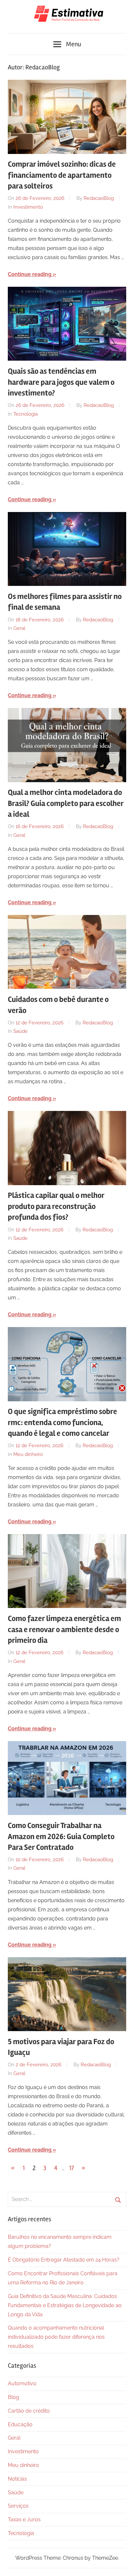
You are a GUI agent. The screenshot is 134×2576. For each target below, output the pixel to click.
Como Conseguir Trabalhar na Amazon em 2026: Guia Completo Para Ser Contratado (61, 1836)
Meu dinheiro (28, 1454)
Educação (20, 2424)
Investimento (28, 207)
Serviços (18, 2506)
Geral (19, 628)
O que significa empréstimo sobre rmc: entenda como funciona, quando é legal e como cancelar (62, 1422)
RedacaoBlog (99, 198)
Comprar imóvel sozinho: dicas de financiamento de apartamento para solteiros (62, 175)
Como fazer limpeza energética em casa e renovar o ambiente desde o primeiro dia (64, 1629)
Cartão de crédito (29, 2411)
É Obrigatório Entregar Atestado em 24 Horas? (64, 2260)
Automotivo (22, 2383)
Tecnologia (26, 414)
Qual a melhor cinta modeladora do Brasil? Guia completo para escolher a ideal (66, 803)
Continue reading (30, 274)
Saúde (20, 1031)
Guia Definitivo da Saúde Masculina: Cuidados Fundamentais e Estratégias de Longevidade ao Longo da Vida (65, 2305)
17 (71, 2168)
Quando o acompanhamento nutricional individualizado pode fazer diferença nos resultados (56, 2337)
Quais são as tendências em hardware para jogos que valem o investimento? (61, 382)
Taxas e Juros (24, 2520)
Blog (13, 2397)
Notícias (17, 2479)
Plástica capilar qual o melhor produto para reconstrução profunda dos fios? (56, 1206)
